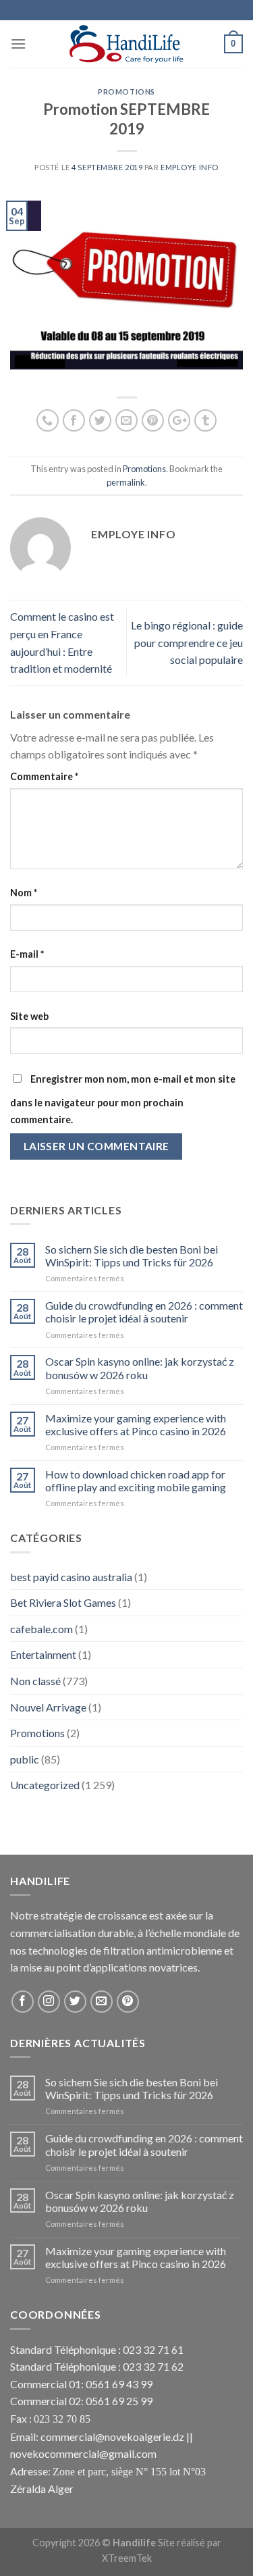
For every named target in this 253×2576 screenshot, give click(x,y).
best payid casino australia (71, 1577)
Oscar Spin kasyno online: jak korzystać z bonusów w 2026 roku (140, 1368)
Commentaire (44, 776)
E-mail (27, 954)
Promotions (126, 92)
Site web (29, 1016)
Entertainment (43, 1654)
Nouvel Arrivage (48, 1707)
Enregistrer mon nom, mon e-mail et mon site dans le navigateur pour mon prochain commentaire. (123, 1100)
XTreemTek (127, 2558)
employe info (190, 167)
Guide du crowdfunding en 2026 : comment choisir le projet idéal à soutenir (144, 1312)
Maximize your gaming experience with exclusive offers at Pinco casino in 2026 (136, 1424)
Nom (24, 893)
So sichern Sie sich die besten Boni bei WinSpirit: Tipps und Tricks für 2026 (132, 1256)
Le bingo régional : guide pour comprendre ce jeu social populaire (187, 642)
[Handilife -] (126, 44)
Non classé (35, 1681)
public (25, 1759)
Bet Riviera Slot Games (63, 1602)
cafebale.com (41, 1629)
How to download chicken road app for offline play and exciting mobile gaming (136, 1480)
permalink (126, 482)
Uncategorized (45, 1785)
